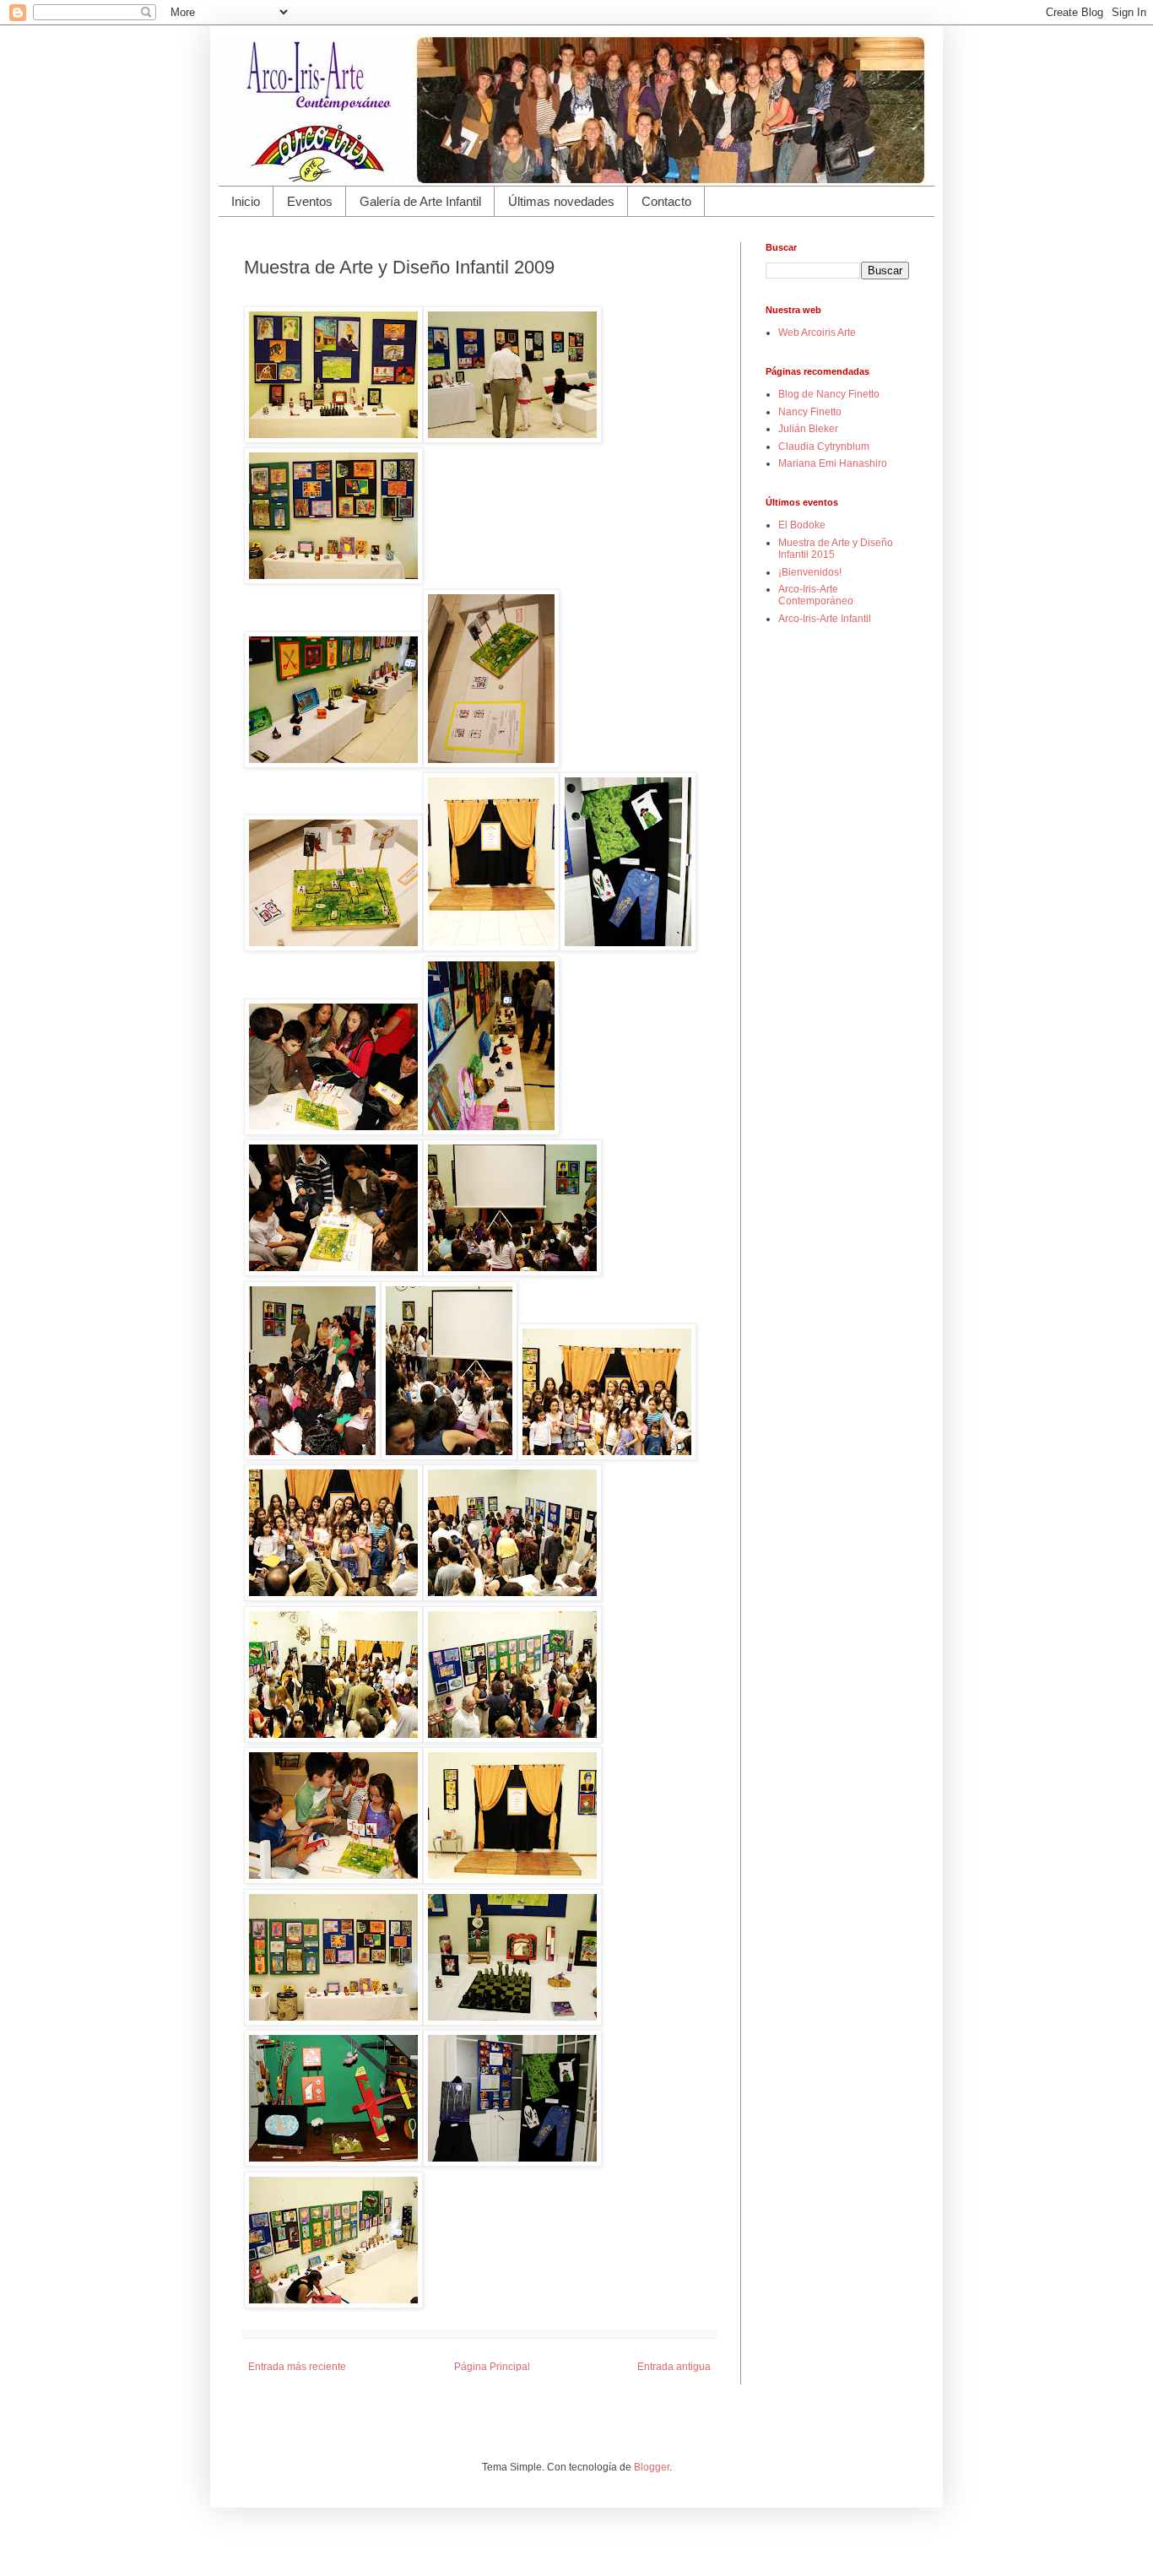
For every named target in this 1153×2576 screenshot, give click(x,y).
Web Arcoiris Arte (817, 333)
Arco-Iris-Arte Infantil (825, 619)
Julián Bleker (808, 429)
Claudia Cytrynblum (824, 446)
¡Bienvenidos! (810, 572)
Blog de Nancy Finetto (829, 394)
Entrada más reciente (297, 2367)
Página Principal (492, 2367)
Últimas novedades (561, 201)
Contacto (666, 201)
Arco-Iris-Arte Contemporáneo (816, 595)
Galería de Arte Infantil (420, 201)
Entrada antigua (674, 2367)
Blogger (652, 2467)
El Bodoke (802, 525)
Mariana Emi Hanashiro (833, 463)
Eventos (310, 201)
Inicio (246, 201)
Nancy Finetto (810, 412)
